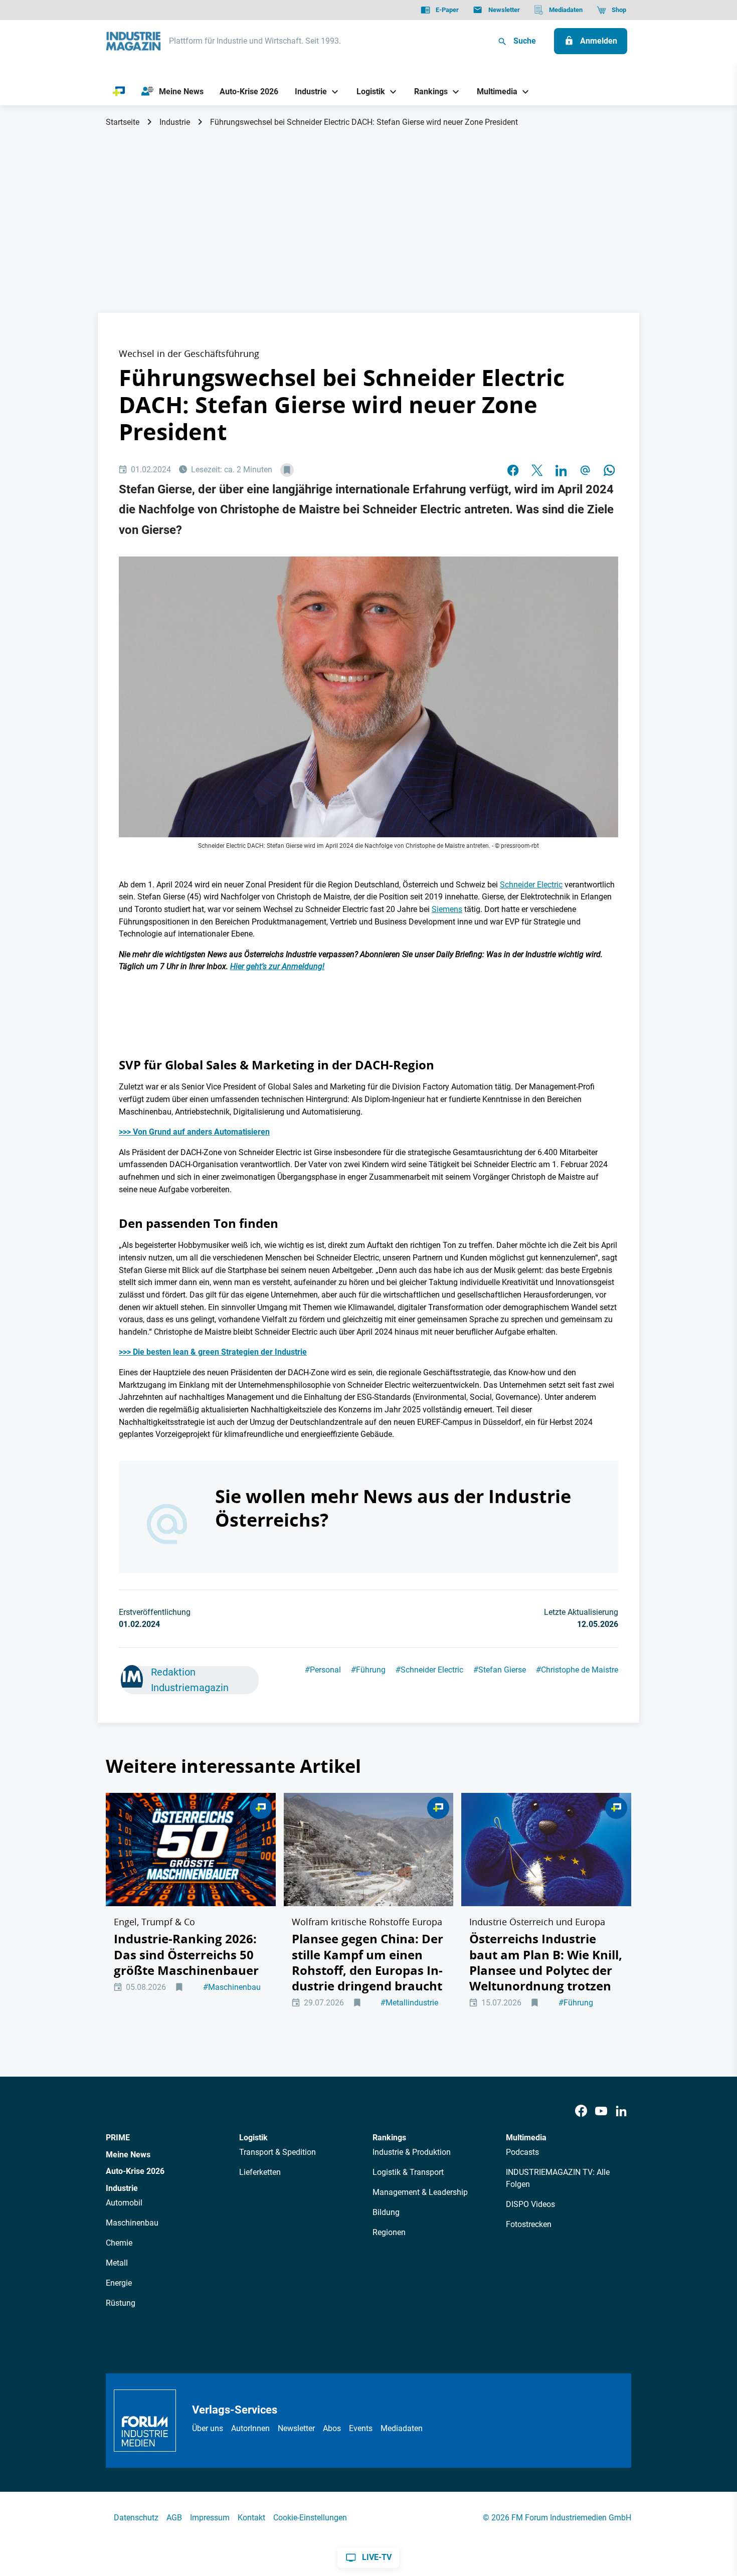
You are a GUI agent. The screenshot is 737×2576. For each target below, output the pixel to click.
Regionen (389, 2232)
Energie (119, 2283)
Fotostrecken (529, 2224)
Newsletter (296, 2428)
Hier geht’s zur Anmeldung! (277, 966)
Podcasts (522, 2152)
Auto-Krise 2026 (135, 2171)
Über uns (208, 2428)
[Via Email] (585, 470)
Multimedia (526, 2138)
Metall (117, 2263)
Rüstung (121, 2303)
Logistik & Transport (408, 2172)
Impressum (210, 2518)
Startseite (123, 122)
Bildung (386, 2212)
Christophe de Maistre (577, 1670)
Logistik (253, 2138)
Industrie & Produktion (412, 2152)
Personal (323, 1670)
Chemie (119, 2243)
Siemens (447, 909)
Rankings (389, 2138)
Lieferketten (260, 2172)
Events (361, 2428)
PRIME (118, 2138)
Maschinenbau (232, 1987)
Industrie (175, 122)
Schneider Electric (531, 885)
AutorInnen (250, 2428)
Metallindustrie (409, 2003)
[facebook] (513, 470)
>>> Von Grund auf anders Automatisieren (194, 1132)
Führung (368, 1670)
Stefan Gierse (500, 1670)
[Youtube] (601, 2111)
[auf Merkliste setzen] (287, 470)
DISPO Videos (530, 2204)
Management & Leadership (420, 2192)
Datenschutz (136, 2518)
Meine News (128, 2155)
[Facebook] (581, 2111)
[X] (537, 470)
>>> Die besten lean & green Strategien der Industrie (213, 1352)
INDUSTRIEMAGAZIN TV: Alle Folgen (558, 2178)
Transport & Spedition (278, 2152)
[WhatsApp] (609, 470)
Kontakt (251, 2518)
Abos (332, 2428)
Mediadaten (402, 2428)
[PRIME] (119, 92)
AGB (174, 2518)
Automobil (124, 2203)
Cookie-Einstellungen (310, 2518)
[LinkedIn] (561, 470)
